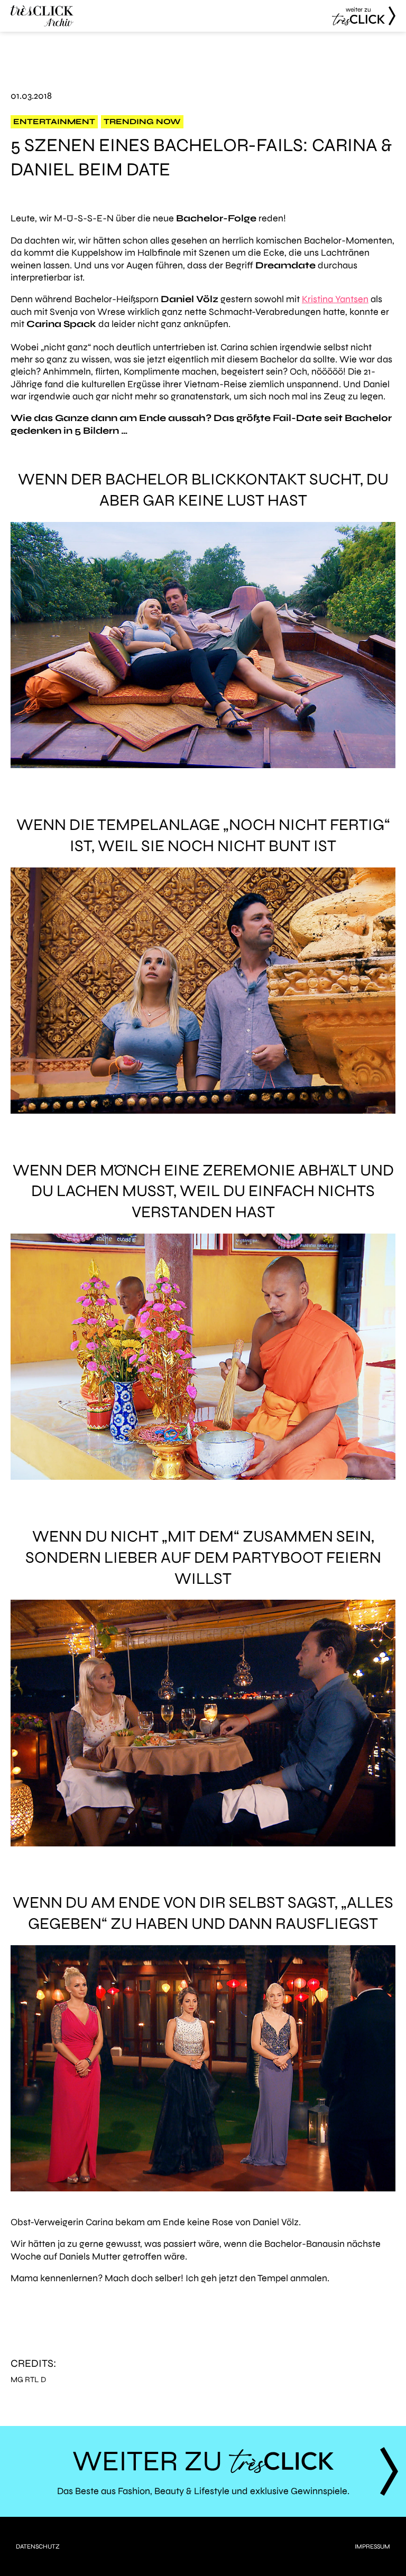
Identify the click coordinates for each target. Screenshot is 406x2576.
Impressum (372, 2546)
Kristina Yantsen (335, 299)
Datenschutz (38, 2546)
